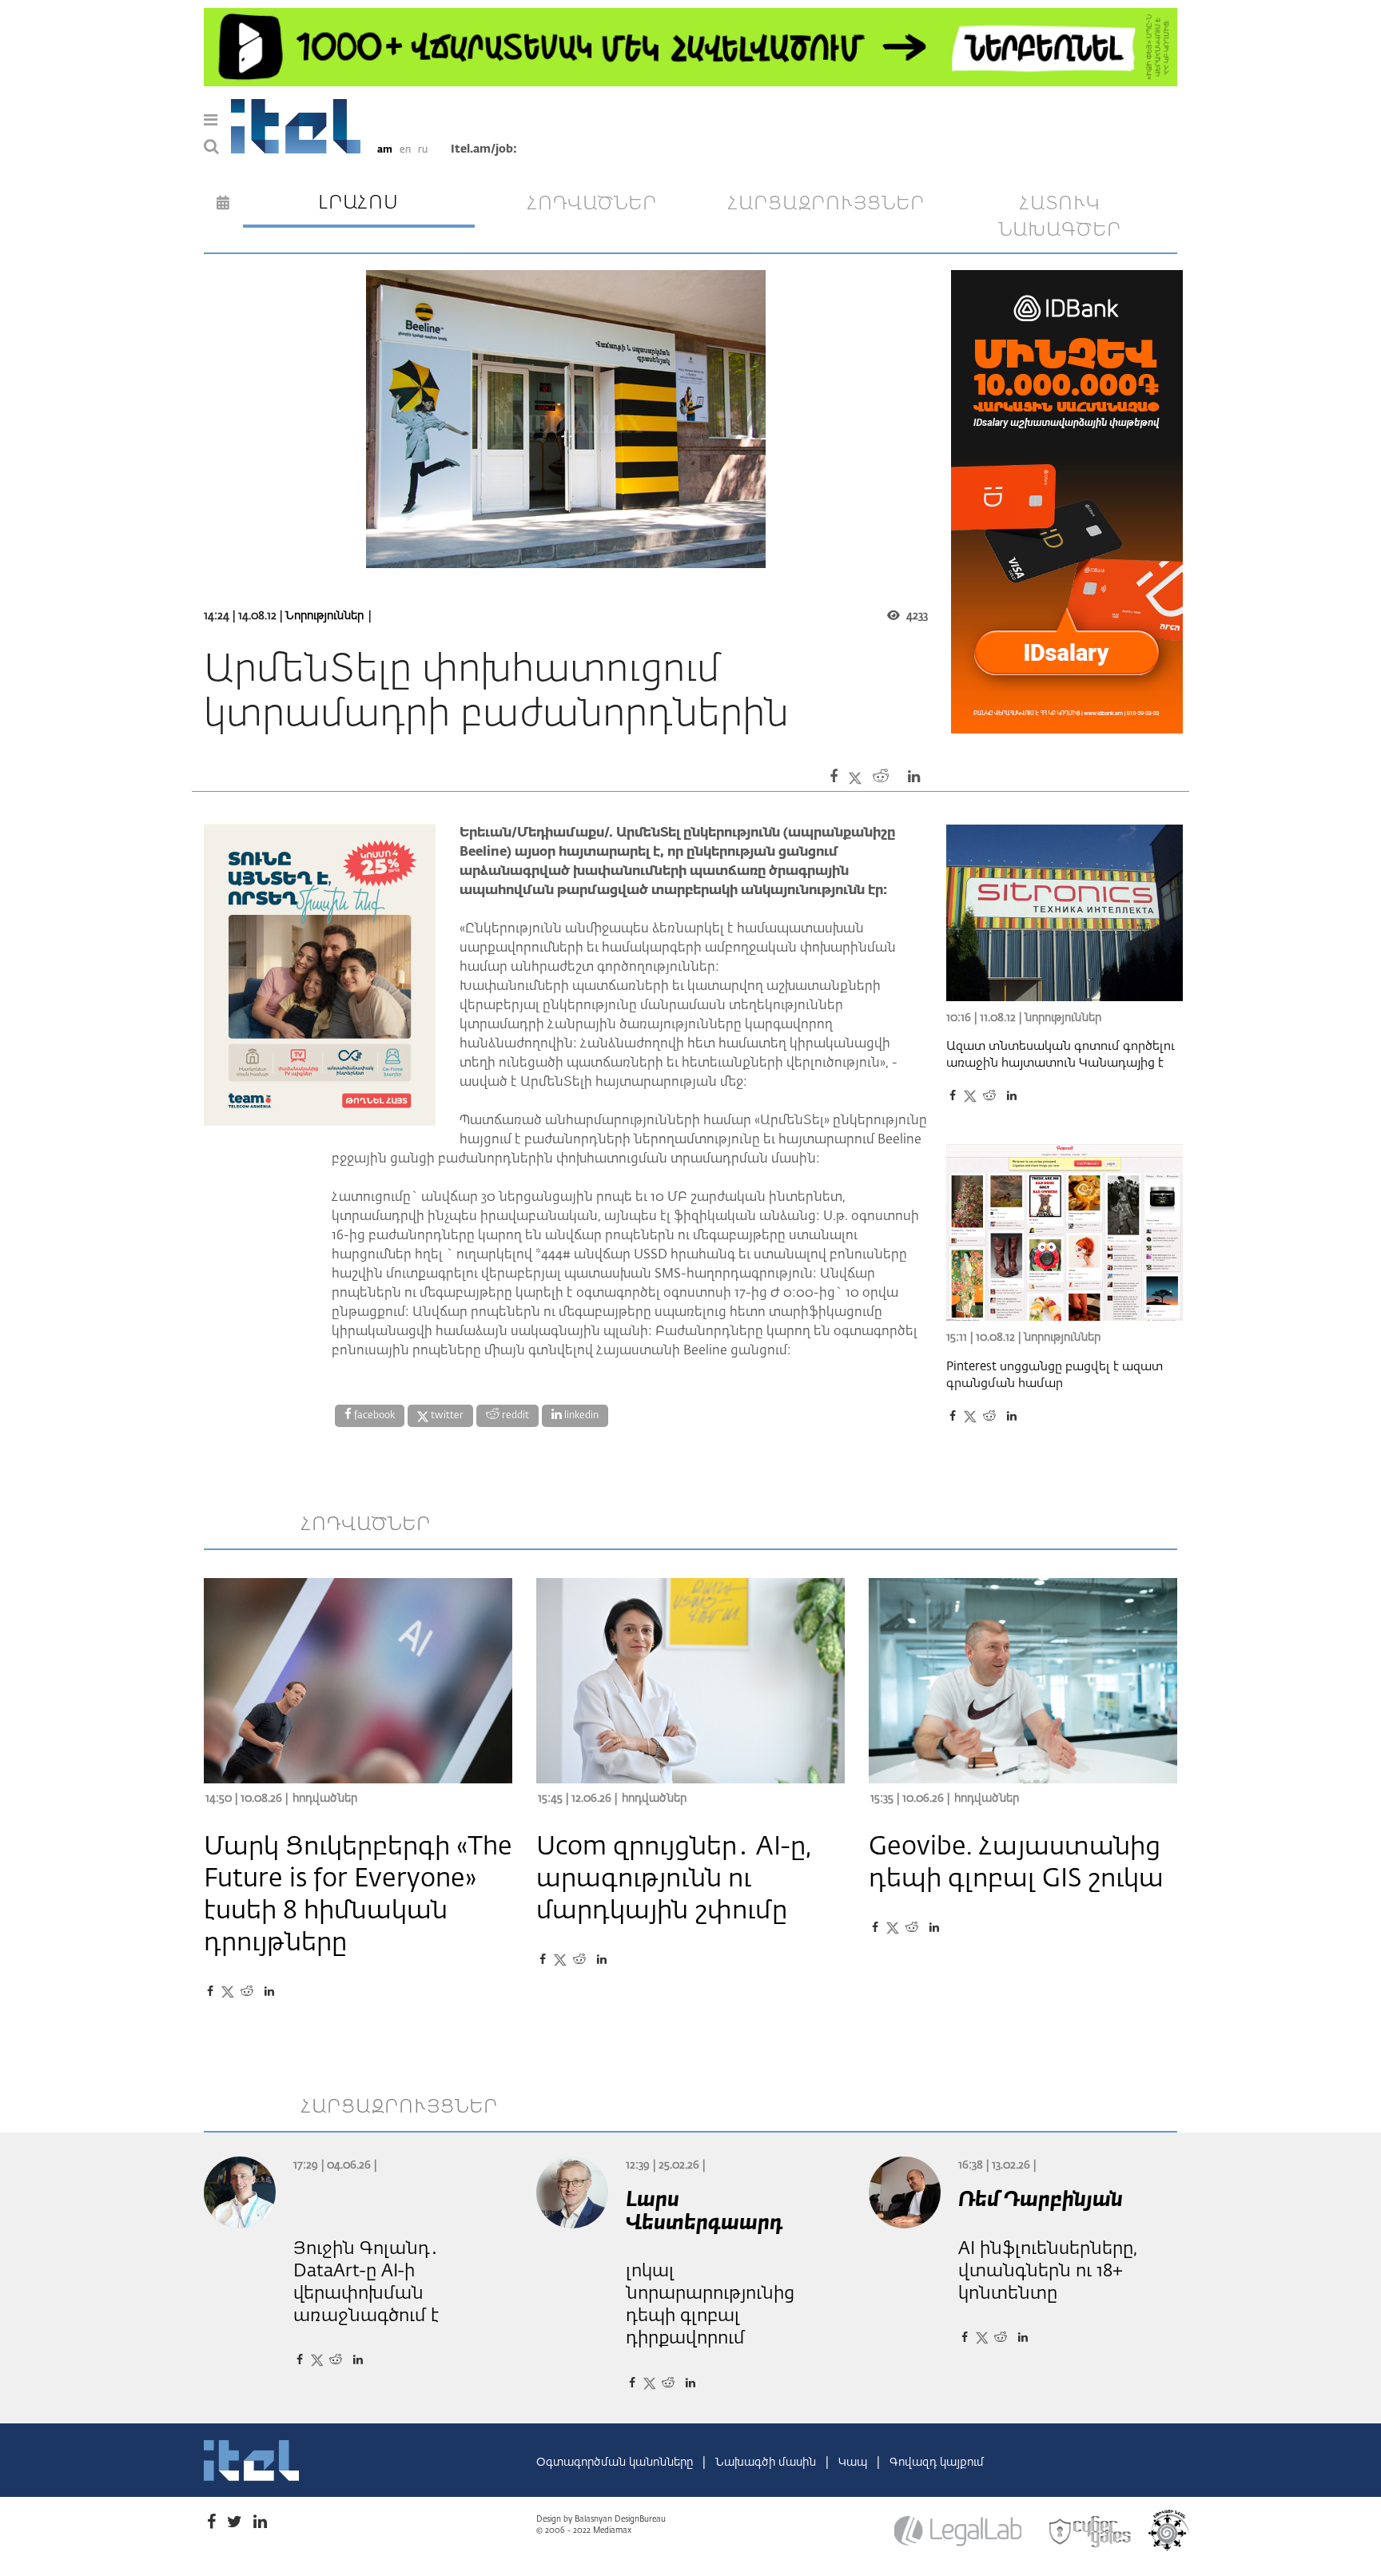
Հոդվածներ (325, 1799)
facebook (373, 1416)
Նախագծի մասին (767, 2463)
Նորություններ (324, 616)
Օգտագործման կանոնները (616, 2463)
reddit (514, 1416)
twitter (446, 1416)
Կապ (854, 2463)
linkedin (580, 1416)
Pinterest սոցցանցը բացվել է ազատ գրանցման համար (1055, 1375)
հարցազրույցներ (826, 204)
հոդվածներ (592, 204)
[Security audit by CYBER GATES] (1091, 2532)
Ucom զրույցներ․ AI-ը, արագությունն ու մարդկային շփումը (674, 1879)
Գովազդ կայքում (937, 2463)
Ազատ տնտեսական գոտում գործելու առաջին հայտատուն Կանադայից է (1061, 1055)
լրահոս (358, 203)
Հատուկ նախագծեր (1060, 217)
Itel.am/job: (484, 149)
